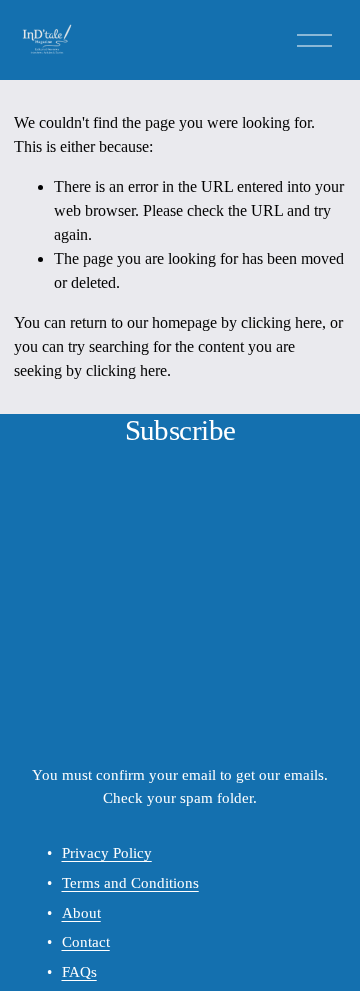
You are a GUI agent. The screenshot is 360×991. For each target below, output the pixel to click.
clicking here (281, 322)
